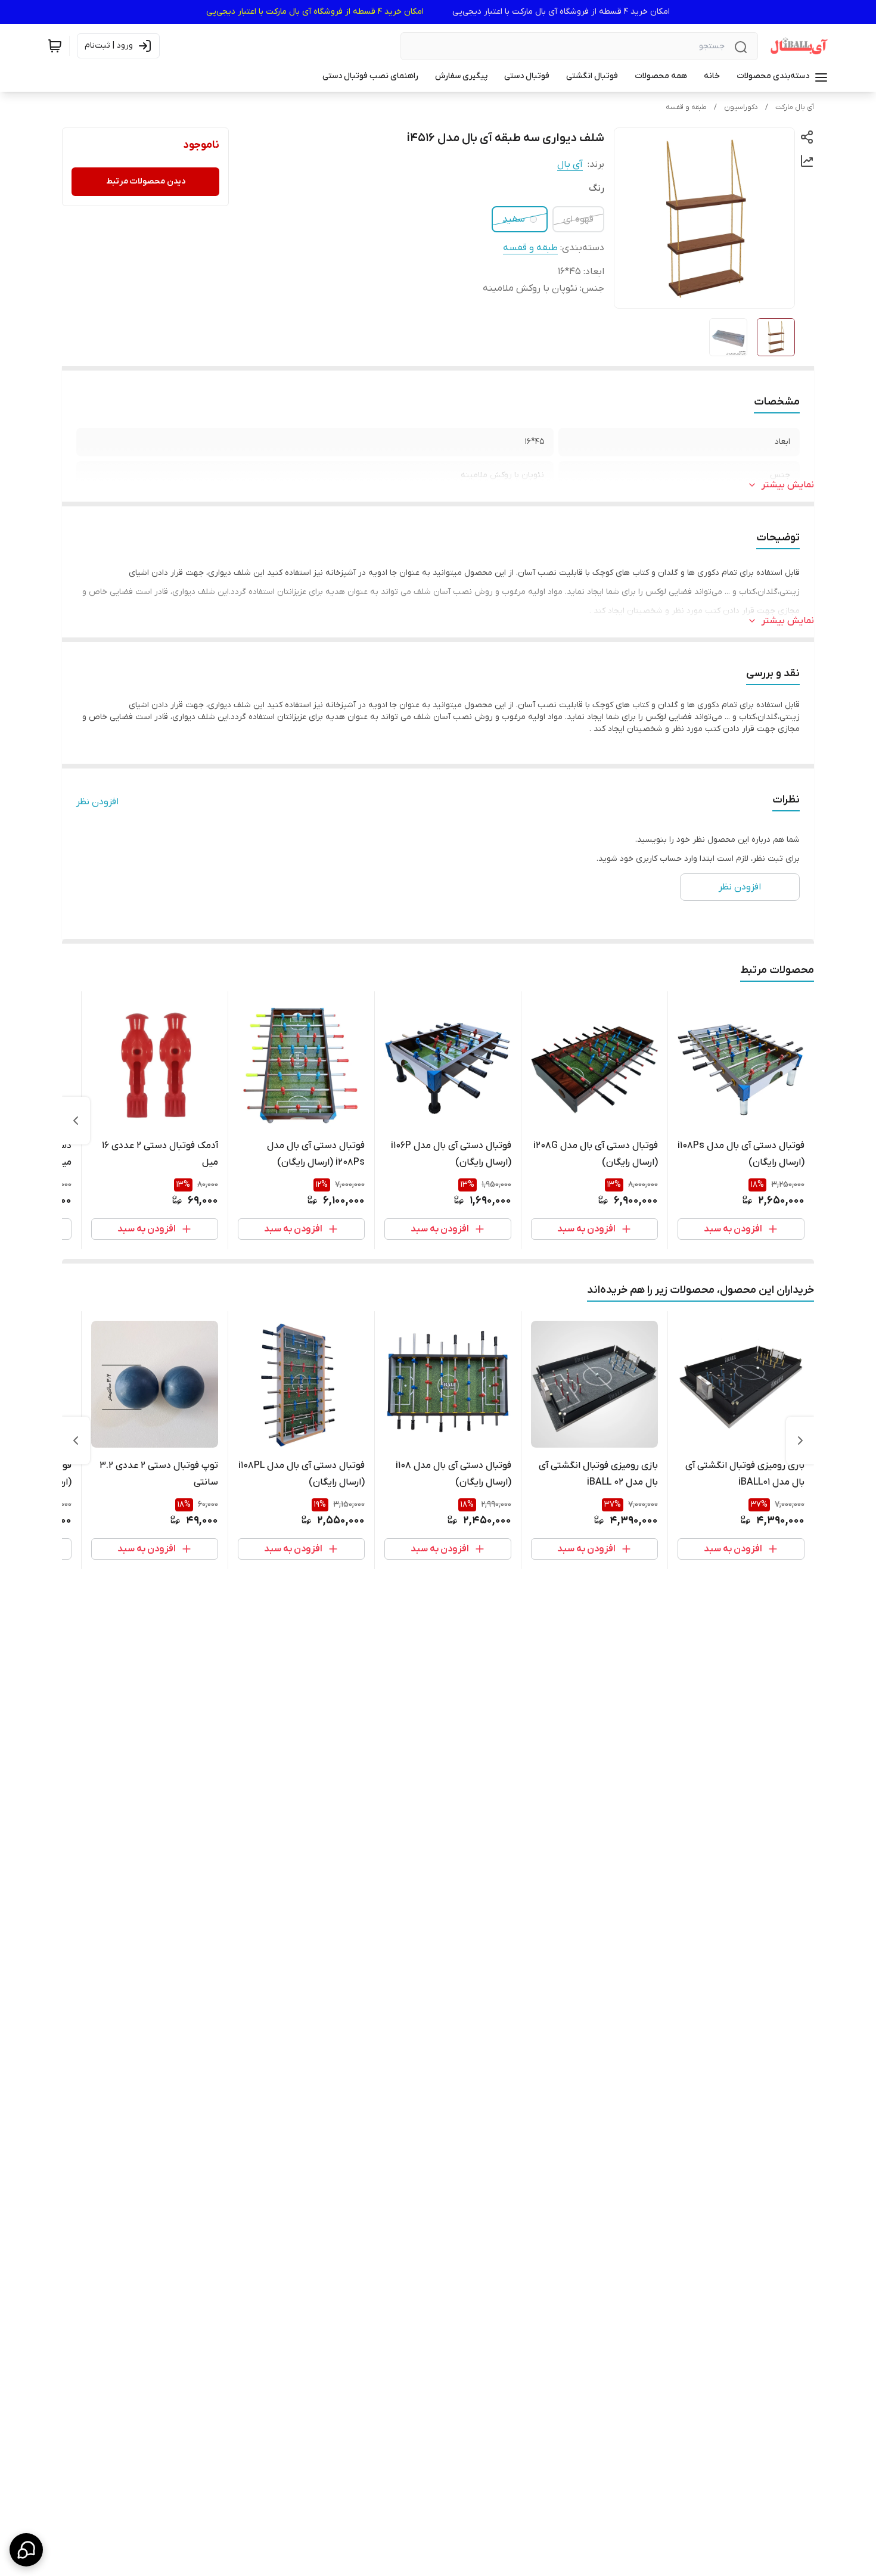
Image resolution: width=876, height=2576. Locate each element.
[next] (76, 1121)
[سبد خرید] (55, 46)
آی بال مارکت (795, 107)
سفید (514, 219)
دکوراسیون (741, 107)
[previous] (800, 1441)
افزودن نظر (97, 802)
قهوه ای (578, 219)
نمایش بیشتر (788, 485)
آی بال (570, 164)
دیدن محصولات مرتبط (146, 181)
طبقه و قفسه (686, 107)
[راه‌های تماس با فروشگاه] (26, 2550)
